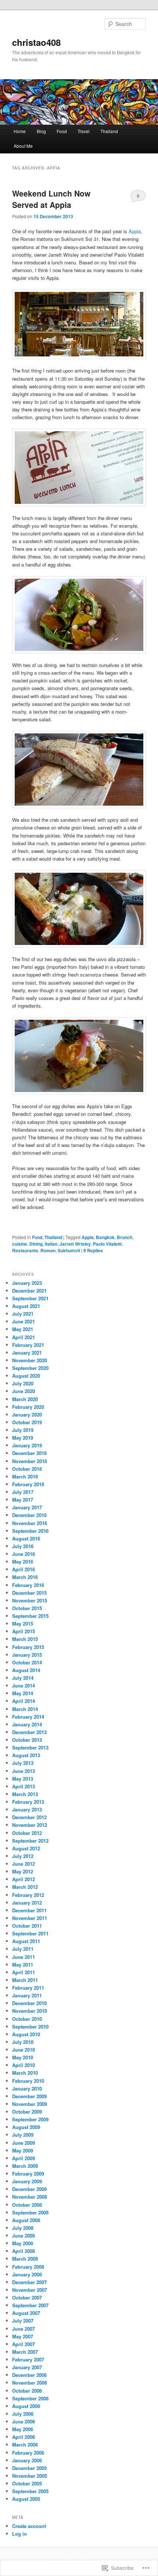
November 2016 (30, 1523)
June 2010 (24, 2050)
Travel (84, 131)
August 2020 (26, 1376)
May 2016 (23, 1562)
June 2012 (24, 1864)
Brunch (125, 1237)
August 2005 (26, 2499)
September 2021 (30, 1298)
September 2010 (30, 2027)
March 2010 (25, 2073)
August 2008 (26, 2220)
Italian (51, 1244)
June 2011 (24, 1957)
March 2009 (25, 2166)
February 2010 (28, 2081)
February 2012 (28, 1895)
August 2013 (26, 1755)
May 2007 (23, 2336)
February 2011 (28, 1988)
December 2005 (29, 2468)
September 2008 (30, 2212)
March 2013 (25, 1794)
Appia (135, 231)
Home (20, 131)
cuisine (20, 1244)
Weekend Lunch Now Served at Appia (51, 199)
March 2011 (25, 1980)
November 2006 (30, 2383)
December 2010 (29, 2003)
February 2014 (28, 1717)
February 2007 (28, 2359)
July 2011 (23, 1949)
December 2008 (29, 2189)
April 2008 (24, 2251)
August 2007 (26, 2313)
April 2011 (24, 1972)
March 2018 (25, 1476)
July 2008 (23, 2228)
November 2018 (30, 1461)
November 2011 (30, 1918)
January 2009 (27, 2181)
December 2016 (29, 1515)
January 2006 (27, 2460)
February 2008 (28, 2267)
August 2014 (26, 1670)
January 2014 (27, 1724)
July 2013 (23, 1763)
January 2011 (27, 1995)
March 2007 (25, 2352)
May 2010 (23, 2057)
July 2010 (23, 2042)
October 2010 (27, 2019)
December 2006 (29, 2375)
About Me (23, 146)
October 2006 (27, 2391)
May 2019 (23, 1438)
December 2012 (29, 1817)
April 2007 (24, 2344)
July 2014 (23, 1678)
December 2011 (29, 1910)
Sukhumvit (69, 1250)
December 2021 (29, 1291)
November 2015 (30, 1600)
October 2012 (27, 1833)
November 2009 (30, 2104)
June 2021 (24, 1321)
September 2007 (30, 2305)
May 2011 (23, 1965)
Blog (41, 131)
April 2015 (24, 1631)
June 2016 (24, 1554)
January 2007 (27, 2367)
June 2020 (24, 1391)
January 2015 (27, 1655)
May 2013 (23, 1779)
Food (62, 131)
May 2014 (23, 1693)
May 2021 (23, 1329)
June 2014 (24, 1685)
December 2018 (29, 1453)
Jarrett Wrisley (75, 1244)
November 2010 (30, 2011)
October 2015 (27, 1608)
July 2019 (23, 1430)
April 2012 (24, 1879)
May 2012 (23, 1871)
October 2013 (27, 1740)
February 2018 (28, 1484)
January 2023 (27, 1283)
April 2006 (24, 2437)
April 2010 (24, 2065)
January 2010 (27, 2088)
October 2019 (27, 1422)
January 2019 (27, 1445)
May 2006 (23, 2429)
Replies (93, 1250)
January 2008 (27, 2274)
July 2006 (23, 2414)
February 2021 (28, 1345)
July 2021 (23, 1314)
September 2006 (30, 2398)
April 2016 (24, 1569)
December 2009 (29, 2096)
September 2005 (30, 2491)
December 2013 (29, 1732)
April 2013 (24, 1786)
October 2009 (27, 2112)
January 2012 (27, 1903)
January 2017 (27, 1507)
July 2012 (23, 1856)
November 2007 (30, 2290)
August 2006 (26, 2406)
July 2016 (23, 1546)
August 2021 (26, 1306)
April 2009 (24, 2158)
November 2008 (30, 2197)
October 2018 (27, 1469)
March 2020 (25, 1399)
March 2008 (25, 2259)
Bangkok (105, 1237)
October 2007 (27, 2297)
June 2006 (24, 2421)
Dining (36, 1244)
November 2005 (30, 2476)
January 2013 (27, 1809)
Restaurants (25, 1250)
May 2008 (23, 2243)
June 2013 (24, 1771)
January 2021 (27, 1353)
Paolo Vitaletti (107, 1244)
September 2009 (30, 2119)
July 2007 (23, 2321)
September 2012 (30, 1841)
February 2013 (28, 1802)
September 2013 (30, 1747)
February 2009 (28, 2174)
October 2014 (27, 1662)
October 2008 (27, 2205)
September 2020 (30, 1368)
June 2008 (24, 2236)
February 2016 (28, 1585)
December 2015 (29, 1593)
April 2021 (24, 1337)
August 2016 (26, 1538)
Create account (29, 2526)
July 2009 (23, 2135)
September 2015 (30, 1616)
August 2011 (26, 1941)
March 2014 (25, 1709)
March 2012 (25, 1887)
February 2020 (28, 1407)
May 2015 (23, 1624)
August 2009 (26, 2127)
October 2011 (27, 1926)
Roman (48, 1250)
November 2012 (30, 1825)
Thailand (109, 131)
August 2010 (26, 2034)
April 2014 (24, 1701)
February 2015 (28, 1647)
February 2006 (28, 2453)
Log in (19, 2534)
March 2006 (25, 2445)
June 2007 (24, 2329)
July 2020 (23, 1383)
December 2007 (29, 2282)
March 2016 (25, 1577)
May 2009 (23, 2150)
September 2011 (30, 1933)
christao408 (36, 42)
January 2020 (27, 1415)
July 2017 (23, 1492)
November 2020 (30, 1360)
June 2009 (24, 2143)
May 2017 (23, 1500)
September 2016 (30, 1531)
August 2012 (26, 1848)
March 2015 (25, 1639)
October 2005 (27, 2483)
